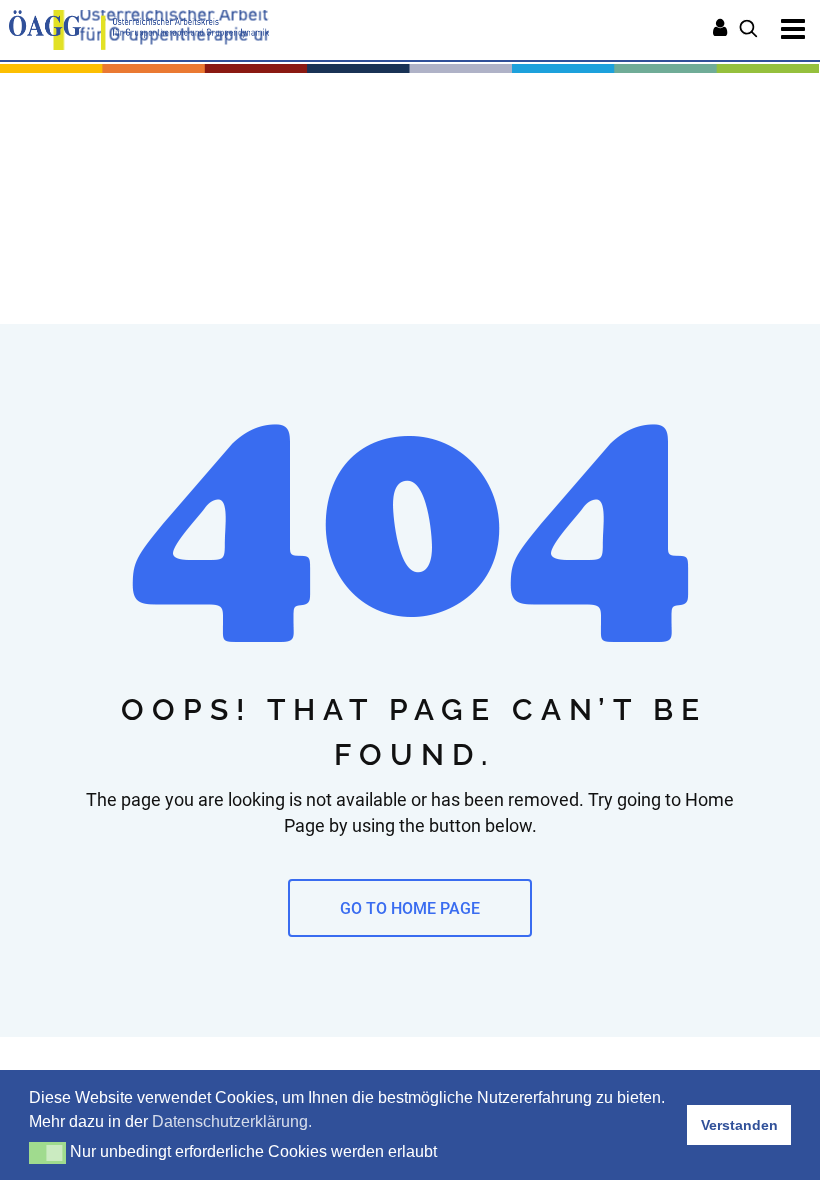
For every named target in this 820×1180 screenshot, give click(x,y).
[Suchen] (748, 30)
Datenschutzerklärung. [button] (232, 1121)
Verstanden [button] (739, 1125)
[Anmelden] (720, 30)
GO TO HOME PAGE (410, 908)
